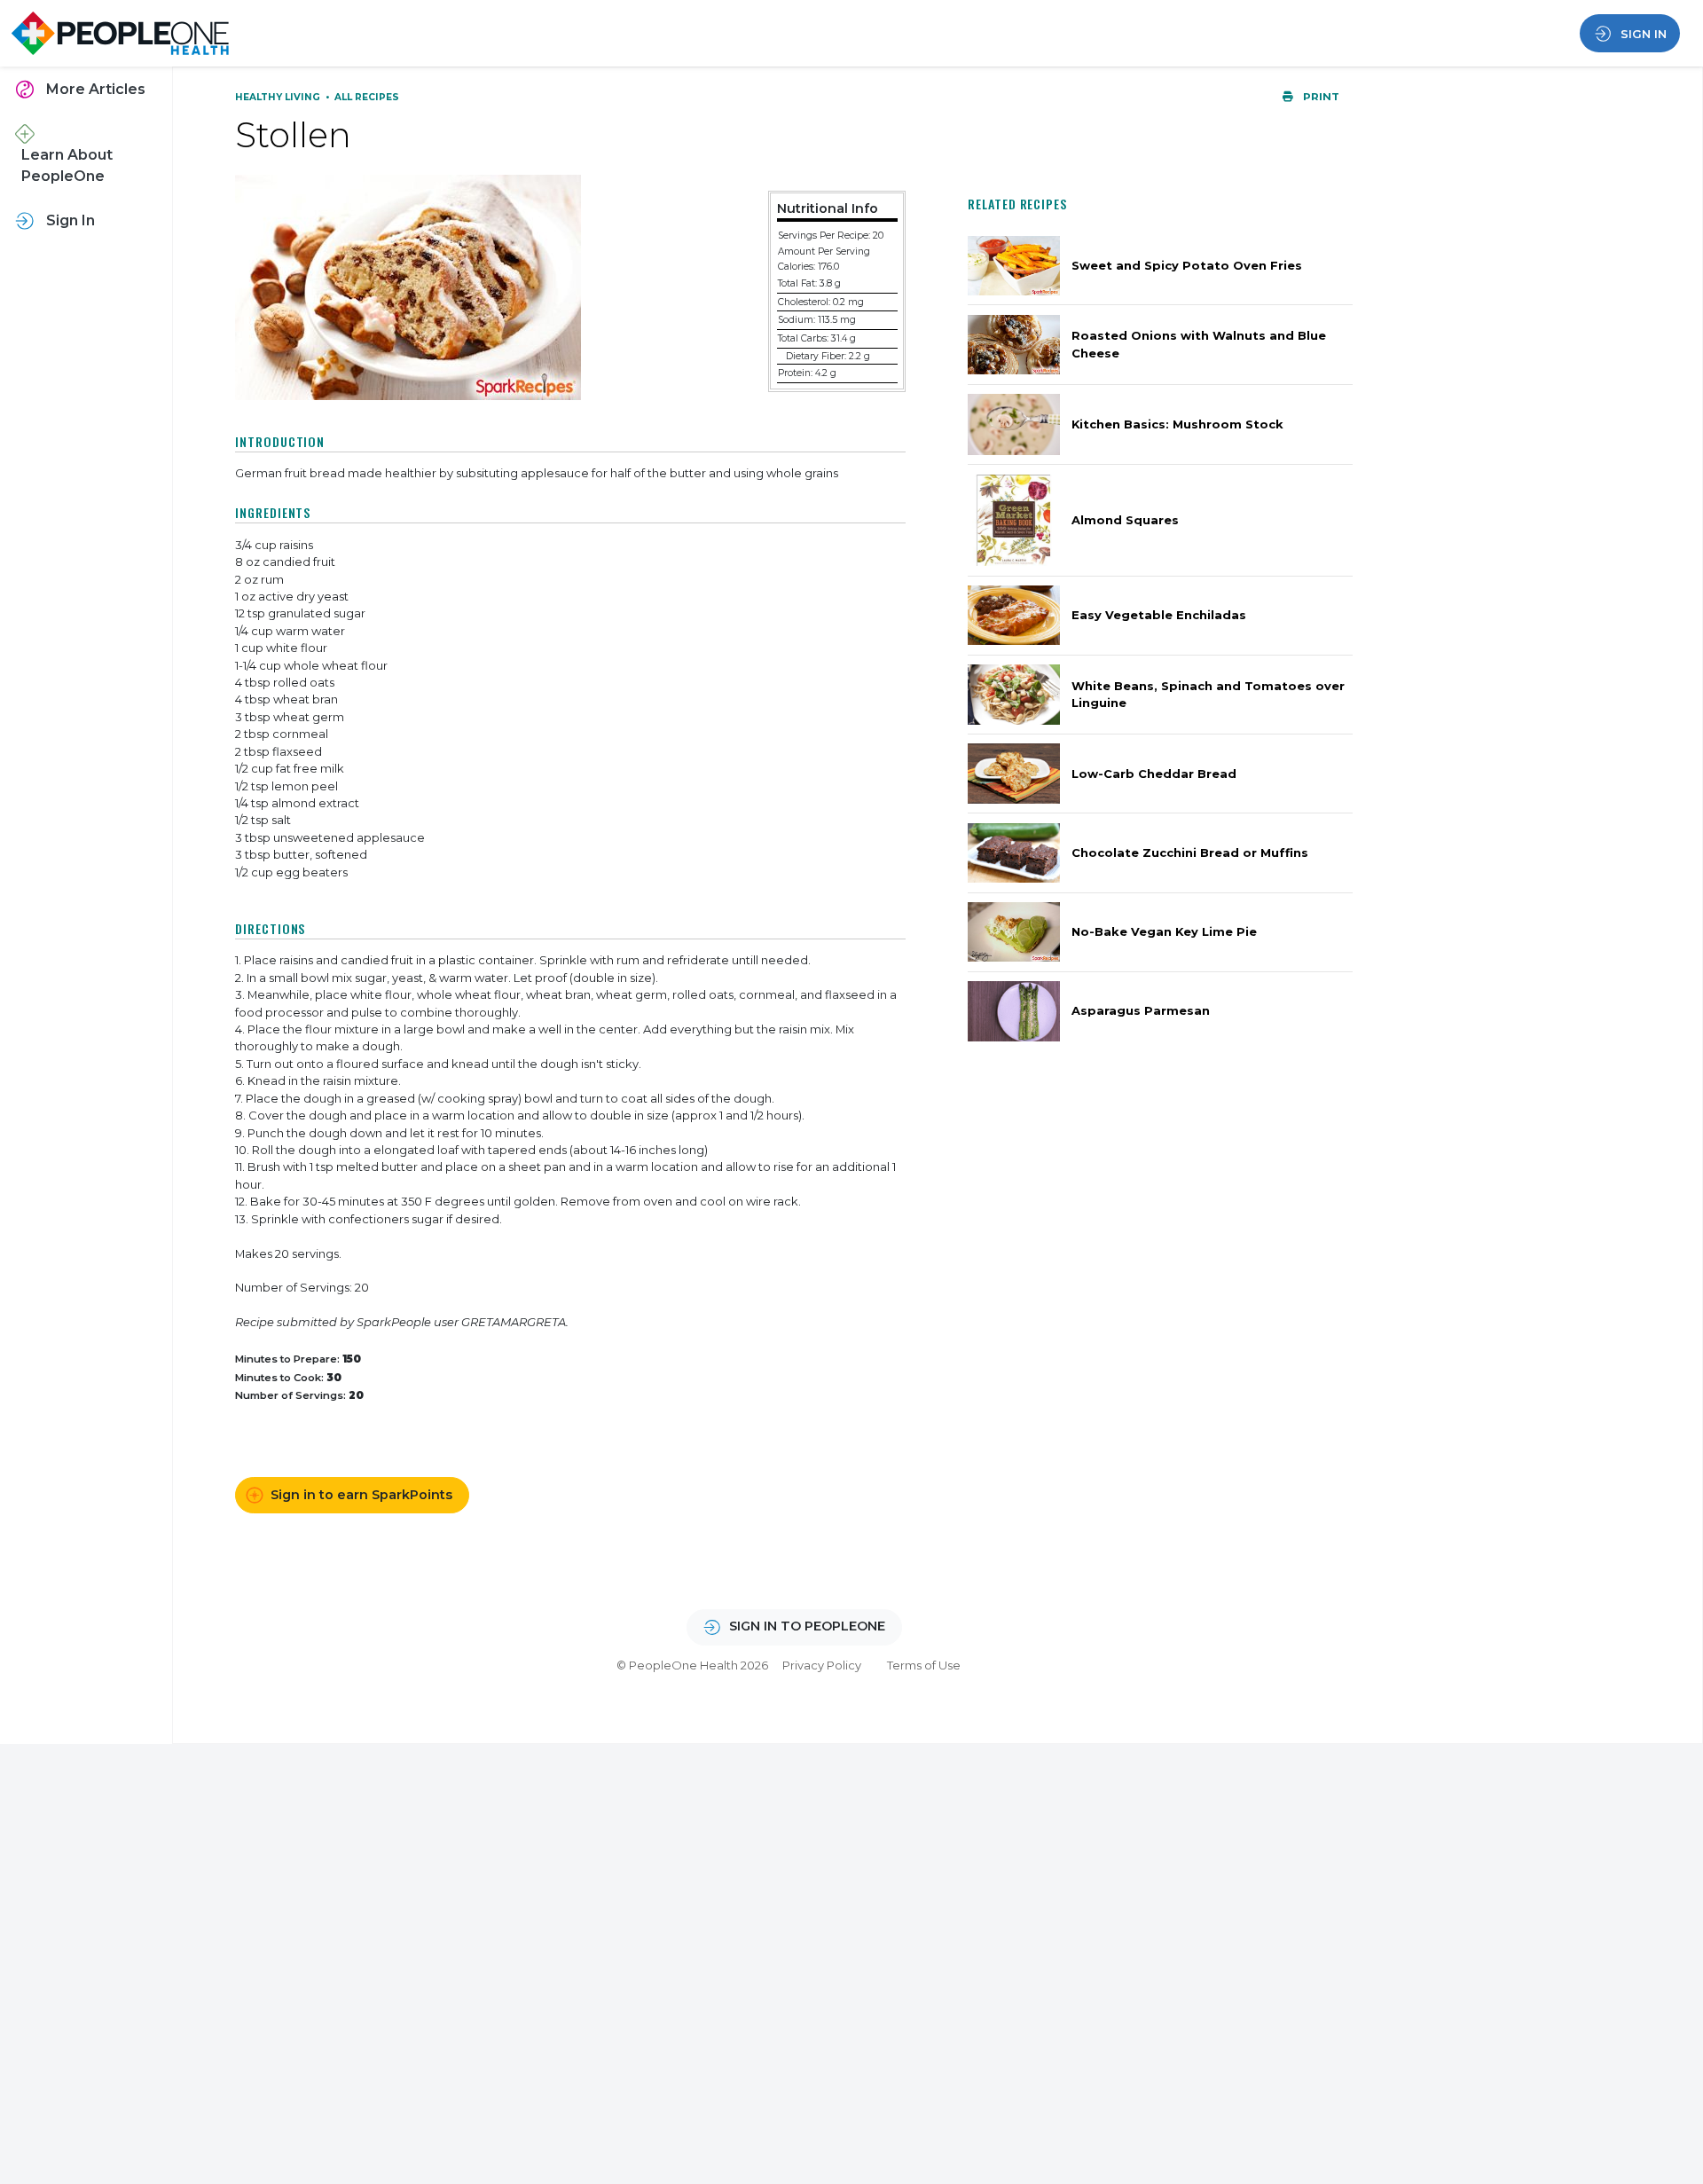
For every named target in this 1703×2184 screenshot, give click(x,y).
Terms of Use (924, 1665)
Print (1320, 97)
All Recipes (367, 97)
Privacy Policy (822, 1665)
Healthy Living (279, 97)
